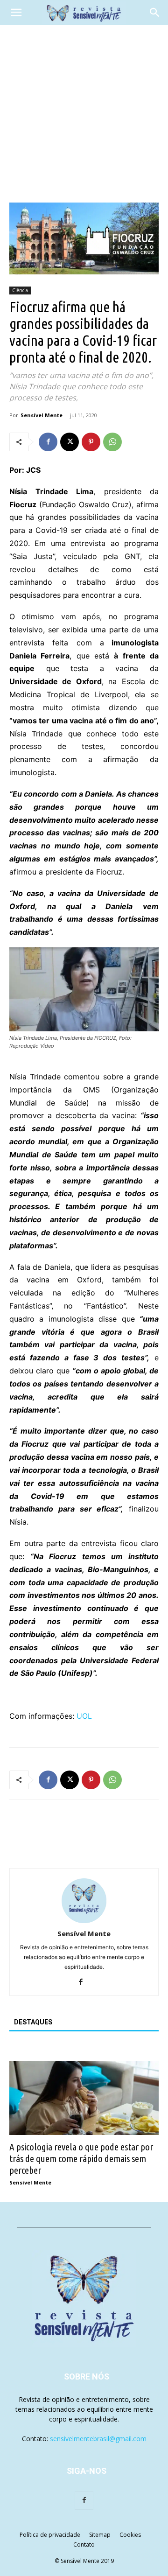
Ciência (20, 290)
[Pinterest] (91, 442)
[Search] (155, 13)
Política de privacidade (50, 2535)
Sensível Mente (42, 415)
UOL (84, 1716)
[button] (16, 13)
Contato (84, 2544)
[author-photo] (84, 1921)
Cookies (130, 2535)
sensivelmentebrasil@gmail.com (98, 2439)
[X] (70, 442)
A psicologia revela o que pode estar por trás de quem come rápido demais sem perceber (81, 2158)
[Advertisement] (84, 114)
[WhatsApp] (112, 442)
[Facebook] (48, 442)
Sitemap (100, 2535)
